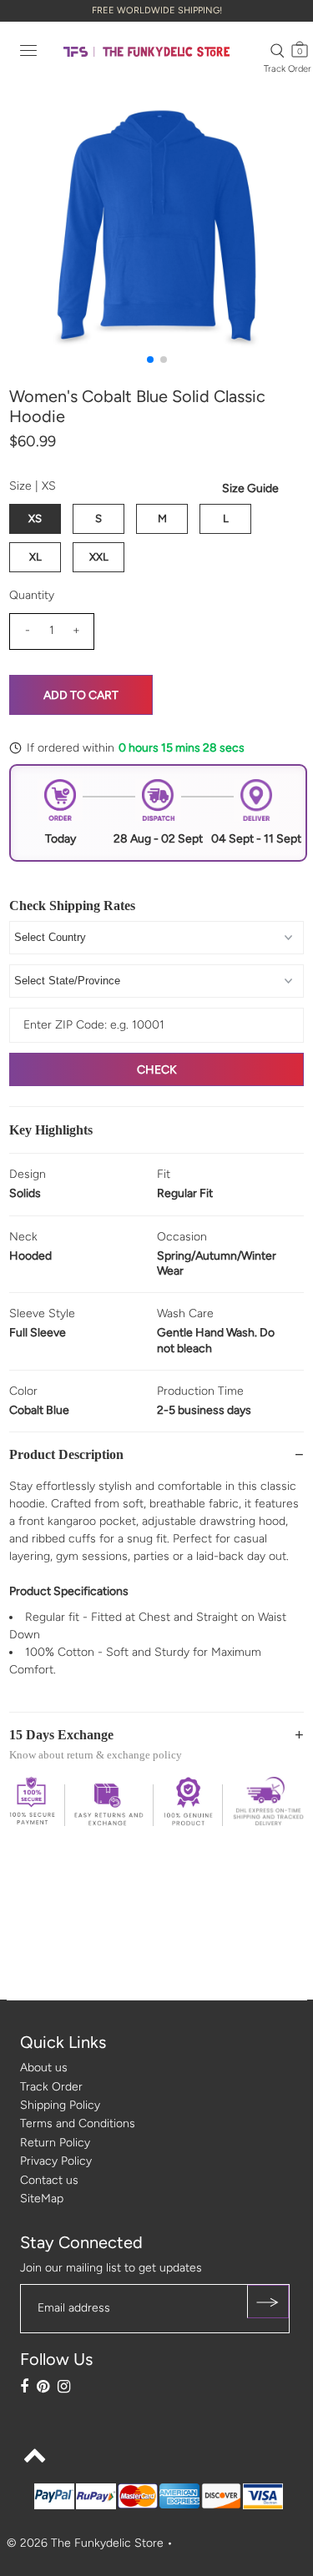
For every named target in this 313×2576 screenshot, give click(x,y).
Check (157, 1070)
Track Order (288, 69)
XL (35, 557)
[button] (150, 360)
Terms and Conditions (78, 2123)
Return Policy (55, 2143)
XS (35, 518)
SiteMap (42, 2199)
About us (44, 2068)
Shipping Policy (60, 2105)
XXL (99, 557)
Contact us (49, 2180)
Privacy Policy (56, 2161)
